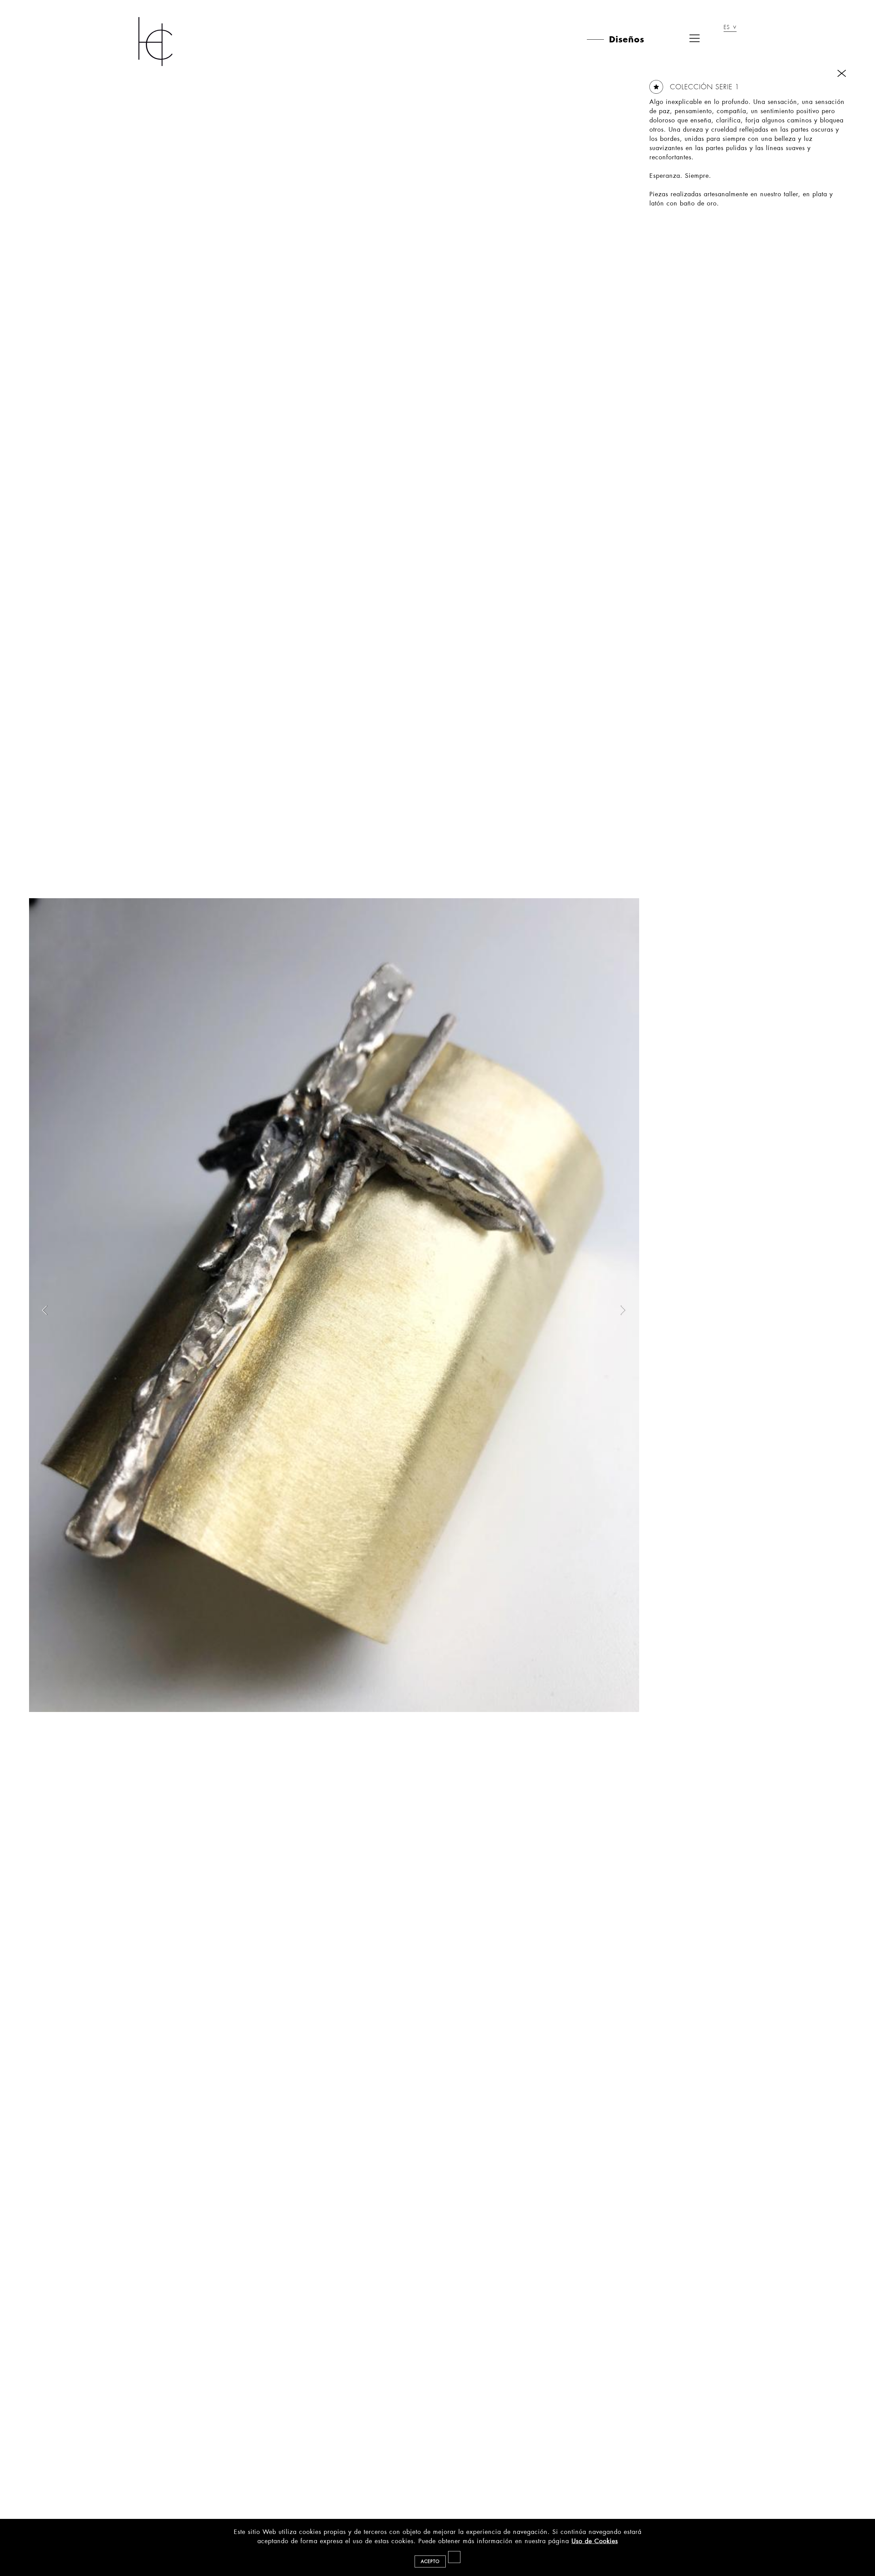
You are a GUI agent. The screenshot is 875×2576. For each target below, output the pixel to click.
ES (727, 28)
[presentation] (44, 1310)
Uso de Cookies (595, 2541)
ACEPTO (430, 2561)
